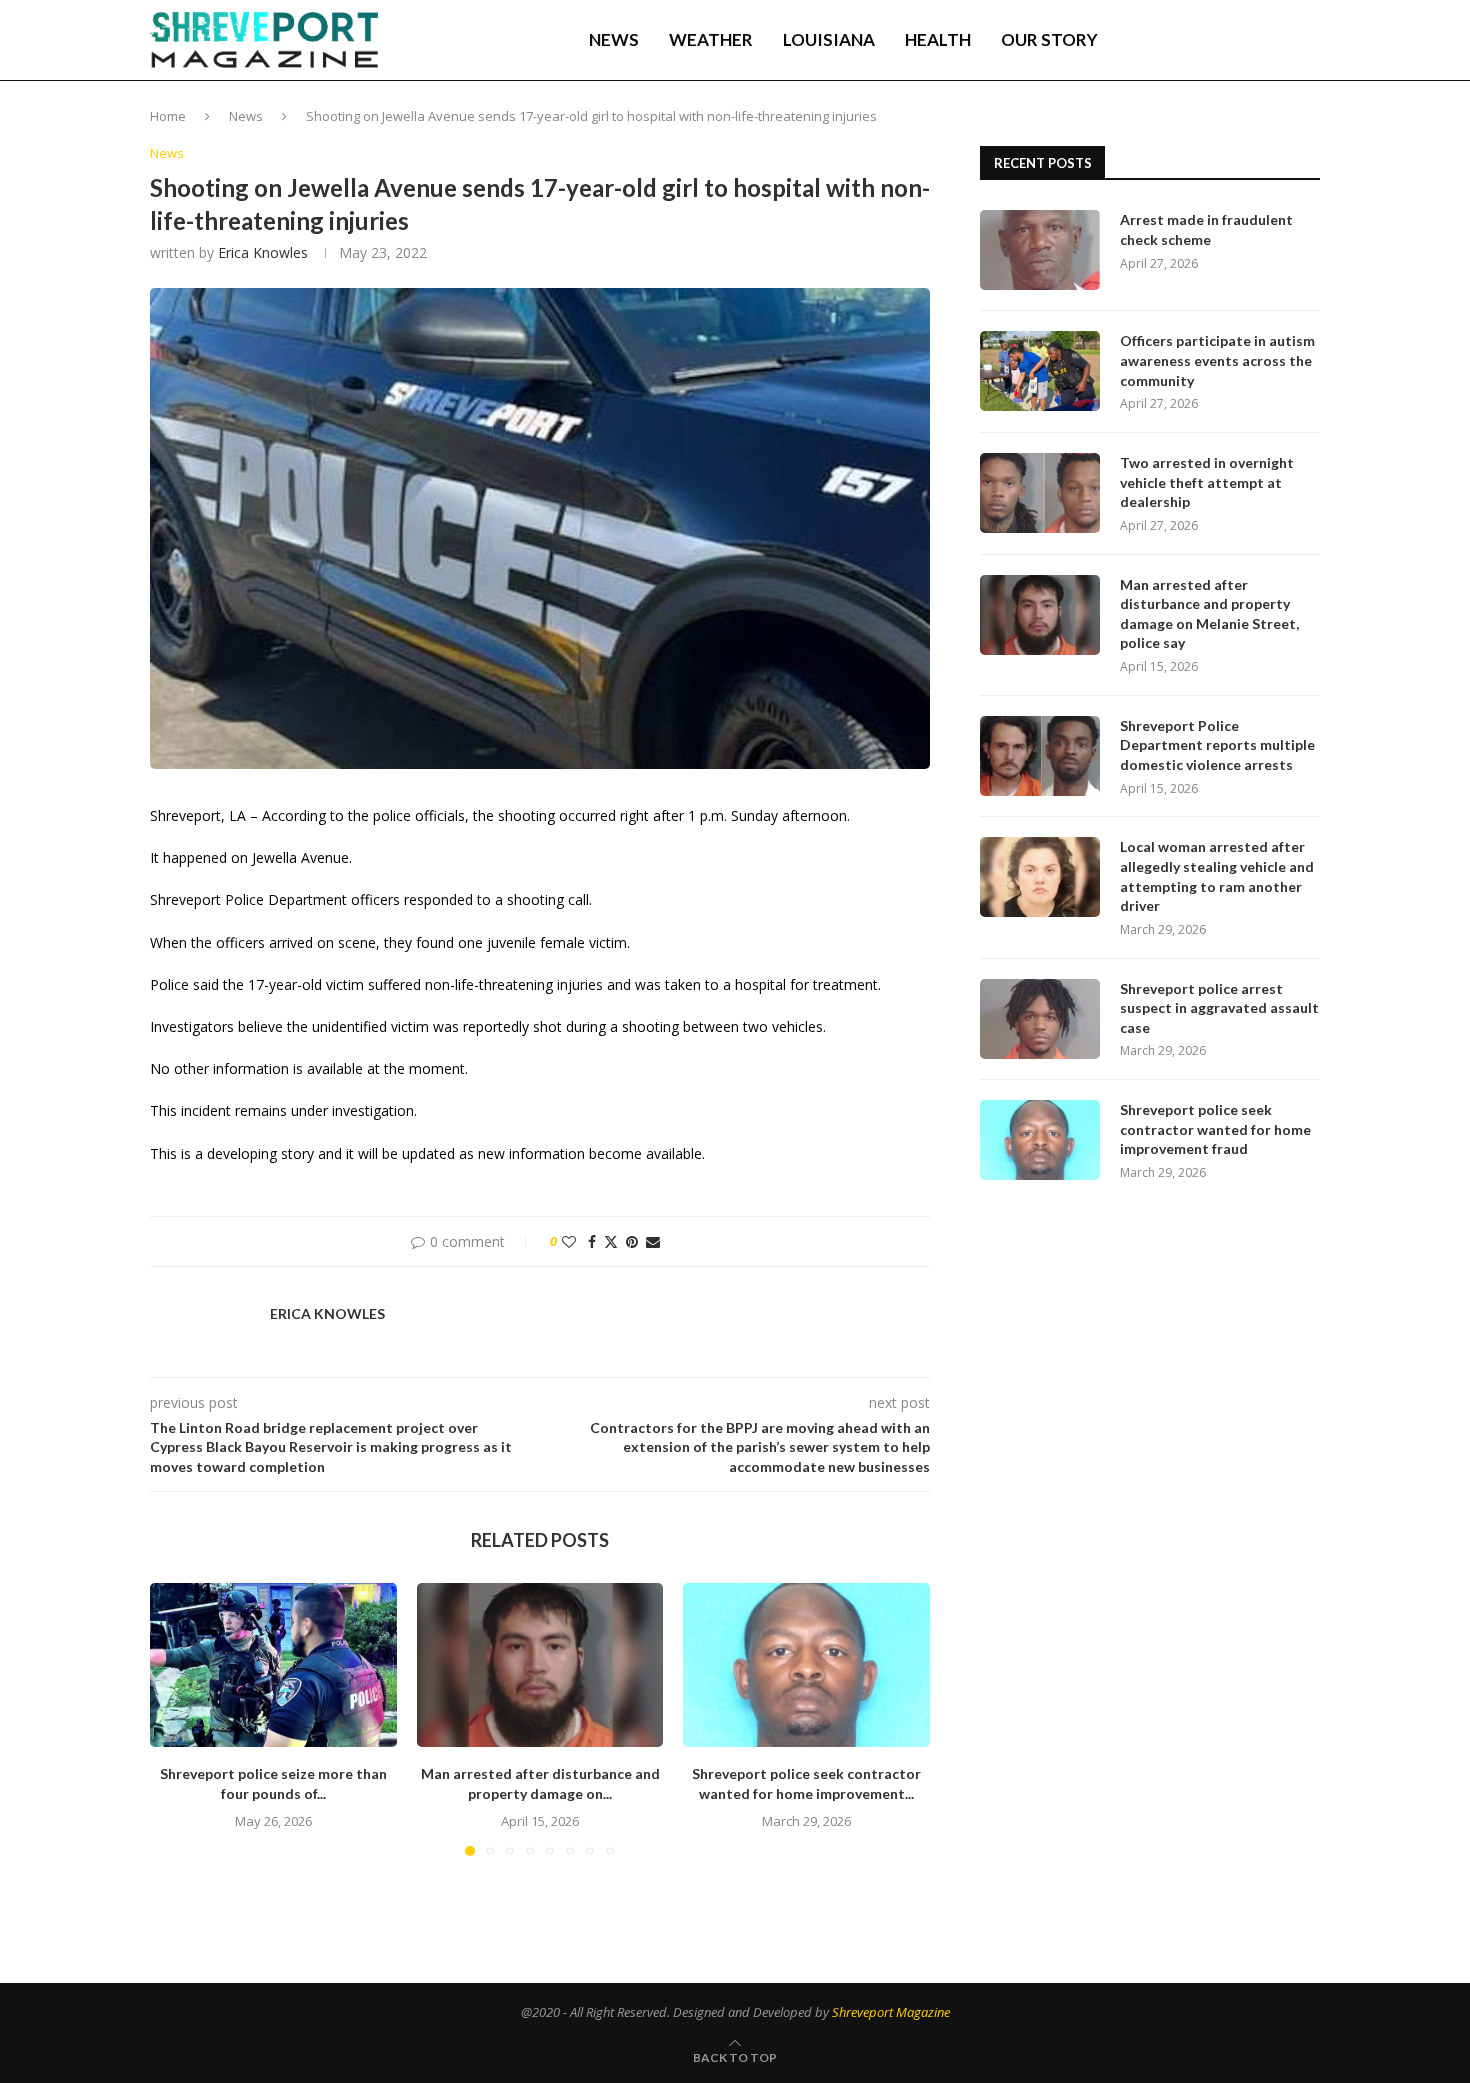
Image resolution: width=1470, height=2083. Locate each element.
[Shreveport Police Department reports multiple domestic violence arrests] (1040, 756)
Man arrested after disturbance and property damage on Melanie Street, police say (1209, 614)
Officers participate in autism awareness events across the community (1217, 360)
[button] (177, 1718)
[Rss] (1280, 40)
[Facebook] (1176, 40)
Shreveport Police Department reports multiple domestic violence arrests (1217, 745)
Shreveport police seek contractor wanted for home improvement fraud (1215, 1129)
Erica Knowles (263, 252)
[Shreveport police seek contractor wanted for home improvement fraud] (806, 1665)
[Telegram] (1260, 40)
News (614, 39)
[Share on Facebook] (592, 1241)
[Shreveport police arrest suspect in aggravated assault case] (1040, 1019)
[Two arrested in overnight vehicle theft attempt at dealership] (1040, 493)
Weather (711, 39)
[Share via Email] (653, 1241)
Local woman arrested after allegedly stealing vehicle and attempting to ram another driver (1217, 876)
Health (938, 39)
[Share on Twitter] (611, 1241)
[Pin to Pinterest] (632, 1241)
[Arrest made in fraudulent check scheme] (1040, 250)
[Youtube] (1238, 40)
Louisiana (829, 39)
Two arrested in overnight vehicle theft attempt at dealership (1207, 482)
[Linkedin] (1217, 40)
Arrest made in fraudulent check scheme (1206, 229)
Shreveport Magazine (891, 2012)
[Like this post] (569, 1241)
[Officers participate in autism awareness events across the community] (1040, 371)
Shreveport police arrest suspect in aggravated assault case (1219, 1008)
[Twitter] (1196, 40)
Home (168, 116)
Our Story (1049, 39)
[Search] (1310, 40)
